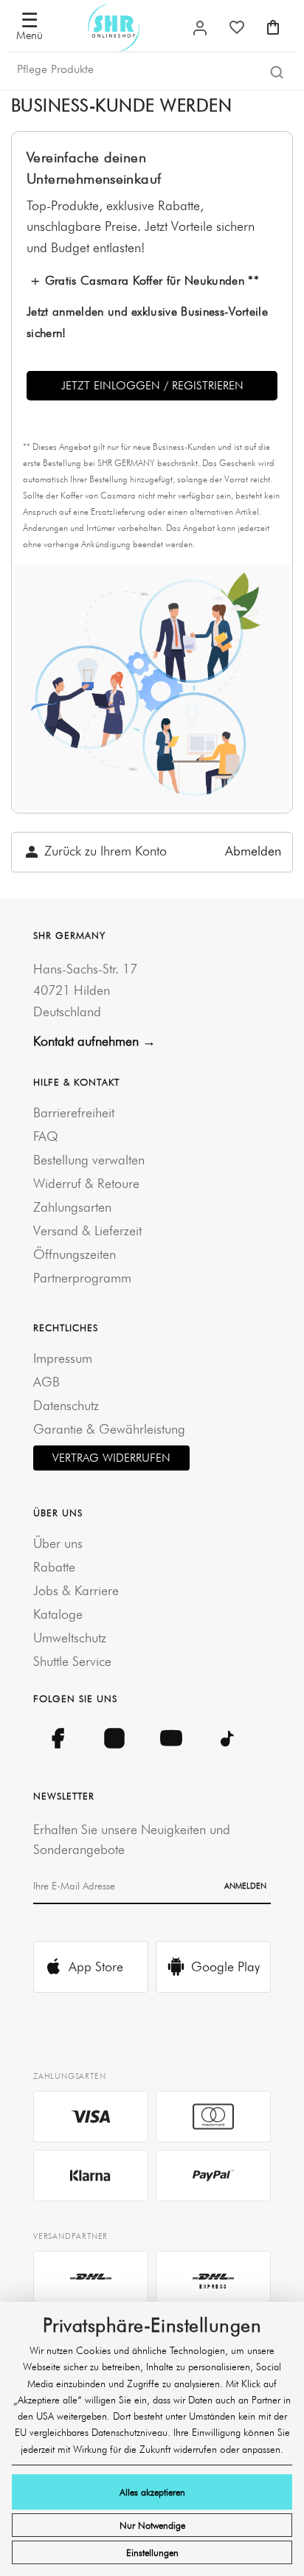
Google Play (225, 1966)
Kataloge (58, 1614)
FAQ (46, 1136)
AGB (46, 1382)
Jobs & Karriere (76, 1590)
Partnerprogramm (82, 1278)
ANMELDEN (245, 1886)
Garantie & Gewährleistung (109, 1429)
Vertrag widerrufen (111, 1458)
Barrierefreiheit (74, 1112)
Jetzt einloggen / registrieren (152, 385)
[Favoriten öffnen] (237, 27)
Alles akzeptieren (152, 2492)
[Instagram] (114, 1739)
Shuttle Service (72, 1661)
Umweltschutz (70, 1638)
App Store (96, 1966)
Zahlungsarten (72, 1207)
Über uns (58, 1543)
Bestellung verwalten (89, 1160)
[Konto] (200, 28)
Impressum (63, 1358)
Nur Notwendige (152, 2525)
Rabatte (54, 1567)
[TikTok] (228, 1739)
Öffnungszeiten (75, 1254)
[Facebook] (57, 1739)
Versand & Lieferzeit (87, 1230)
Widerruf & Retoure (86, 1183)
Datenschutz (66, 1405)
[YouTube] (171, 1739)
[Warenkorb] (273, 27)
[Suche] (277, 73)
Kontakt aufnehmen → (94, 1041)
